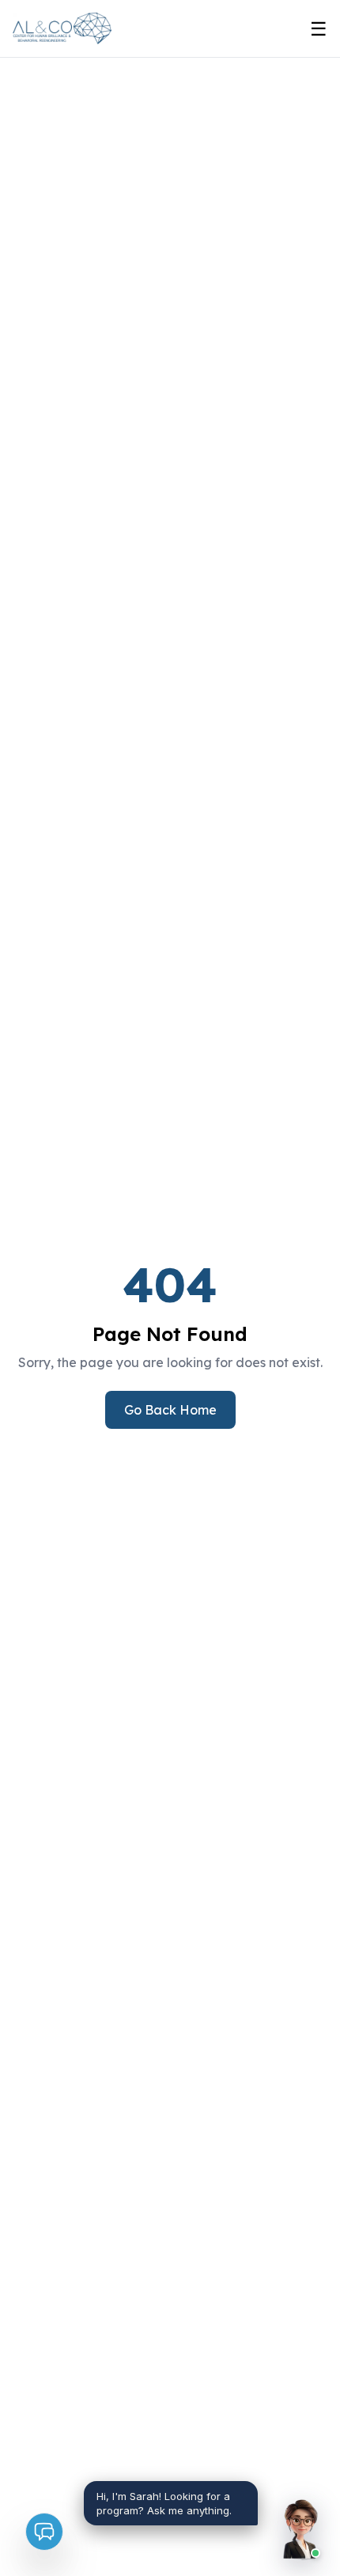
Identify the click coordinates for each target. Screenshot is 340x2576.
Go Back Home (170, 1410)
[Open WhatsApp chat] (44, 2532)
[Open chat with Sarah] (300, 2530)
